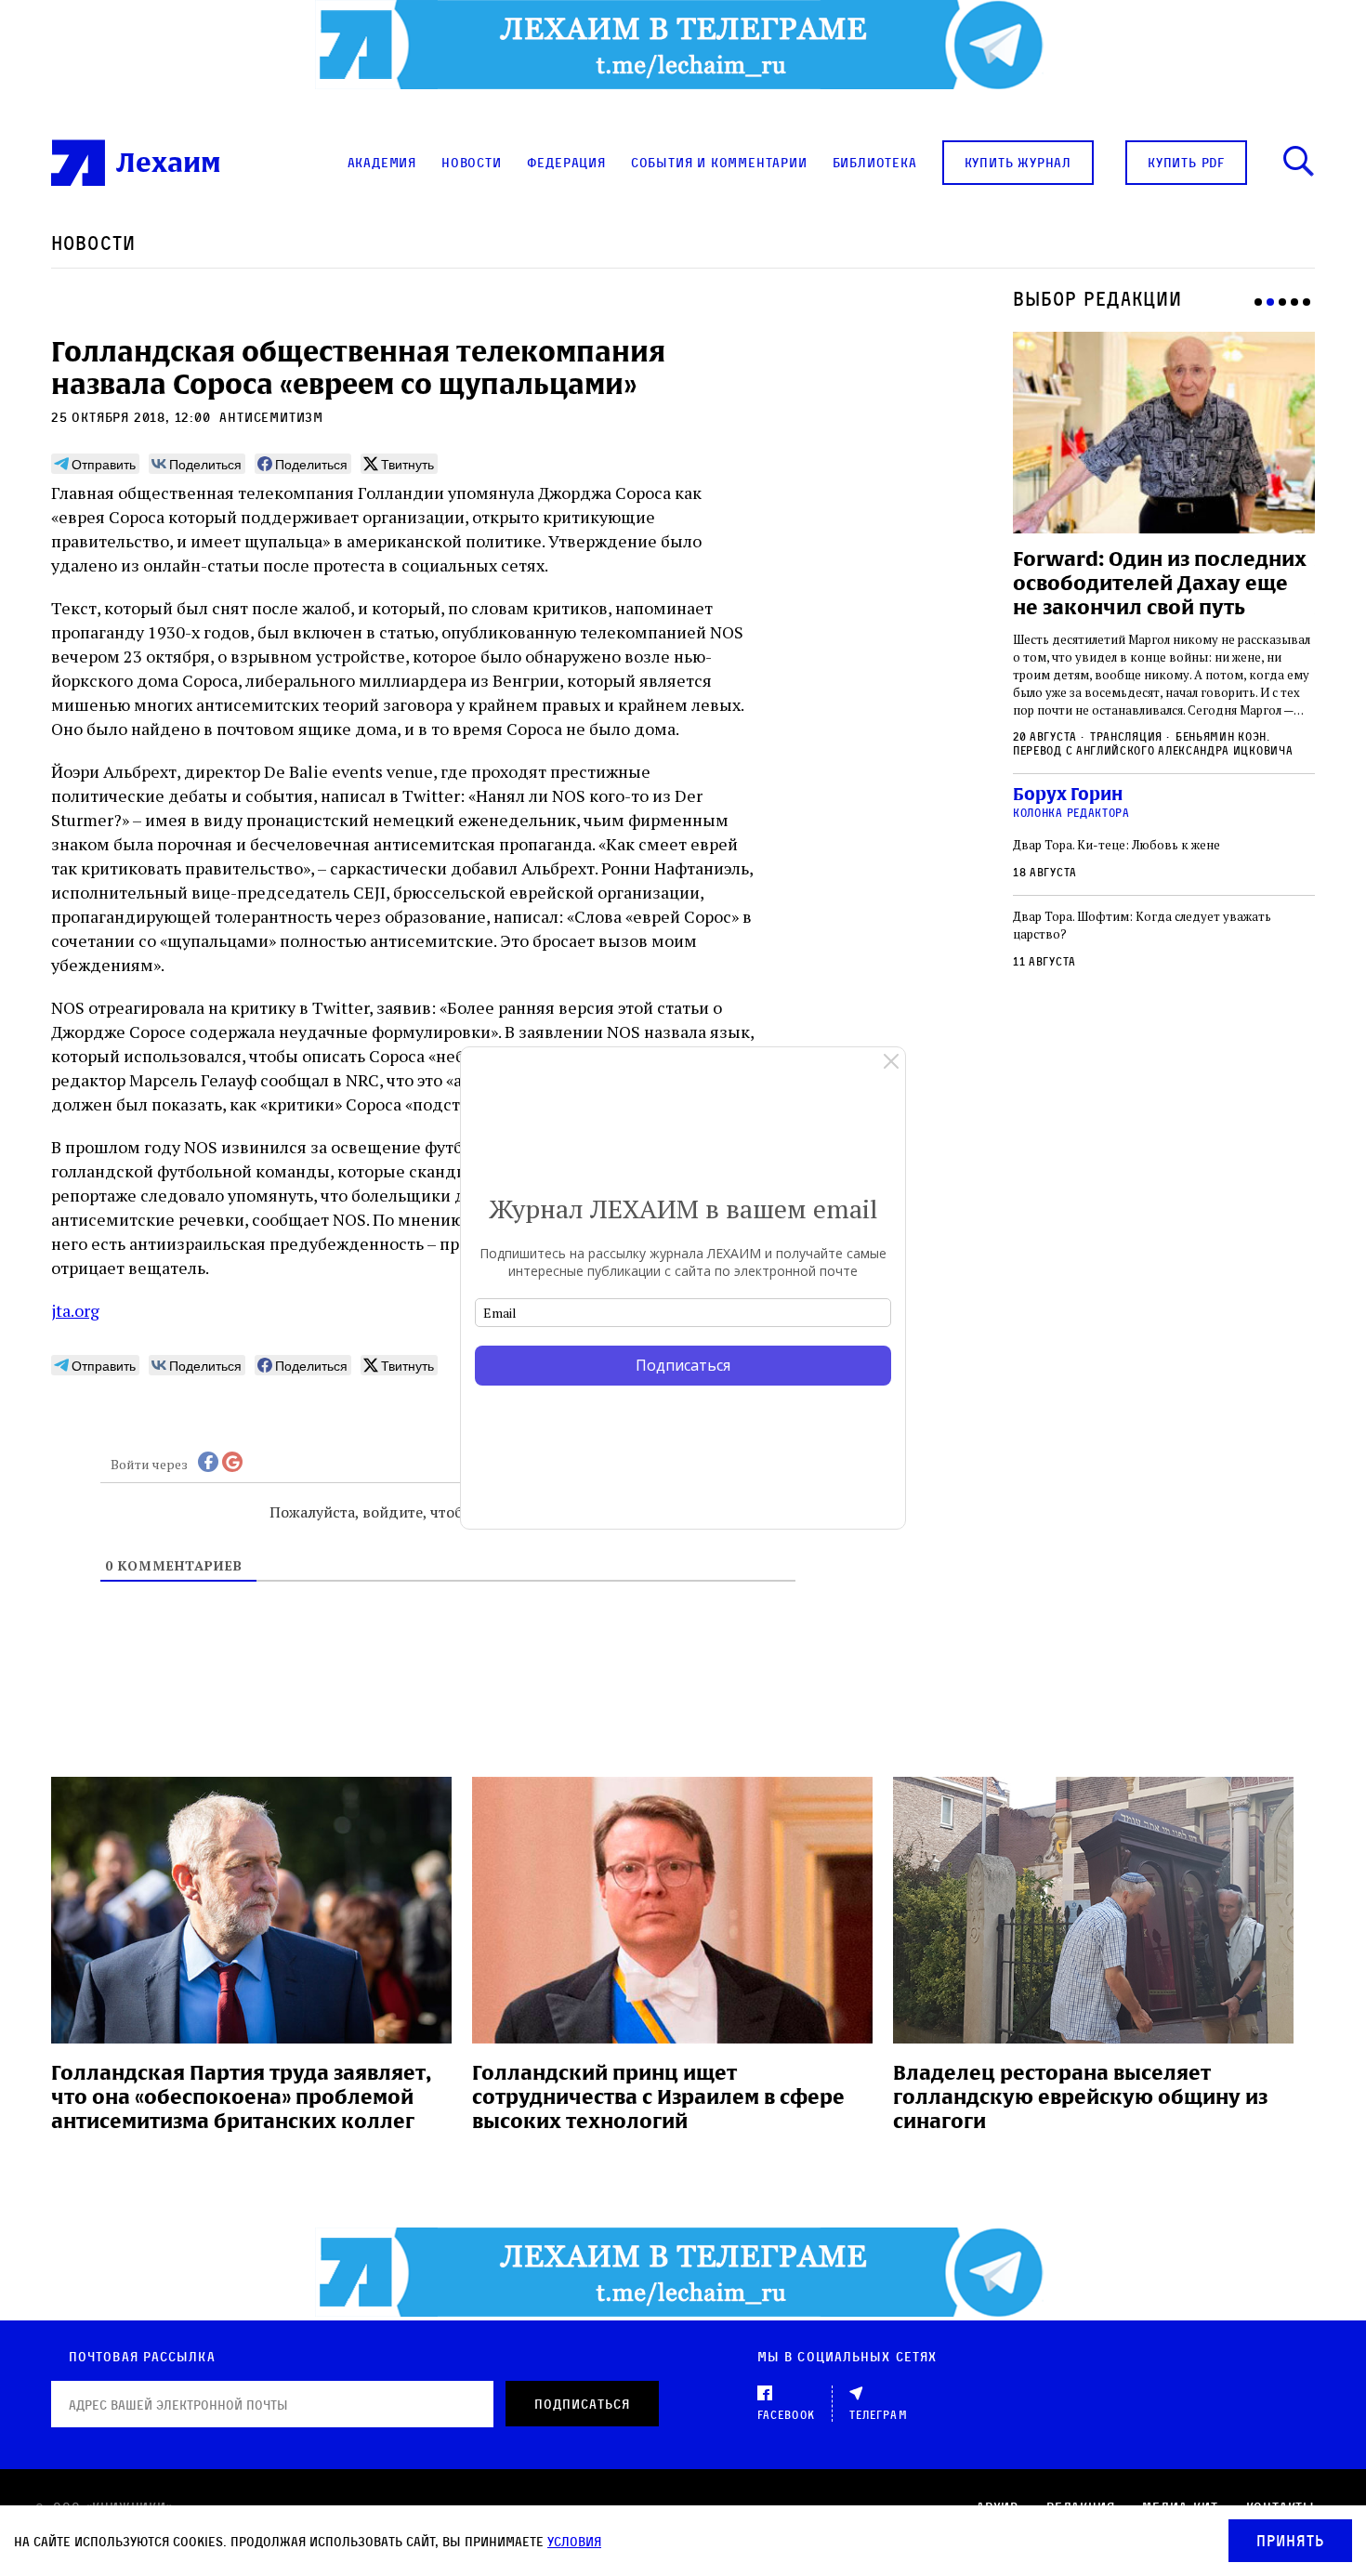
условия (574, 2541)
